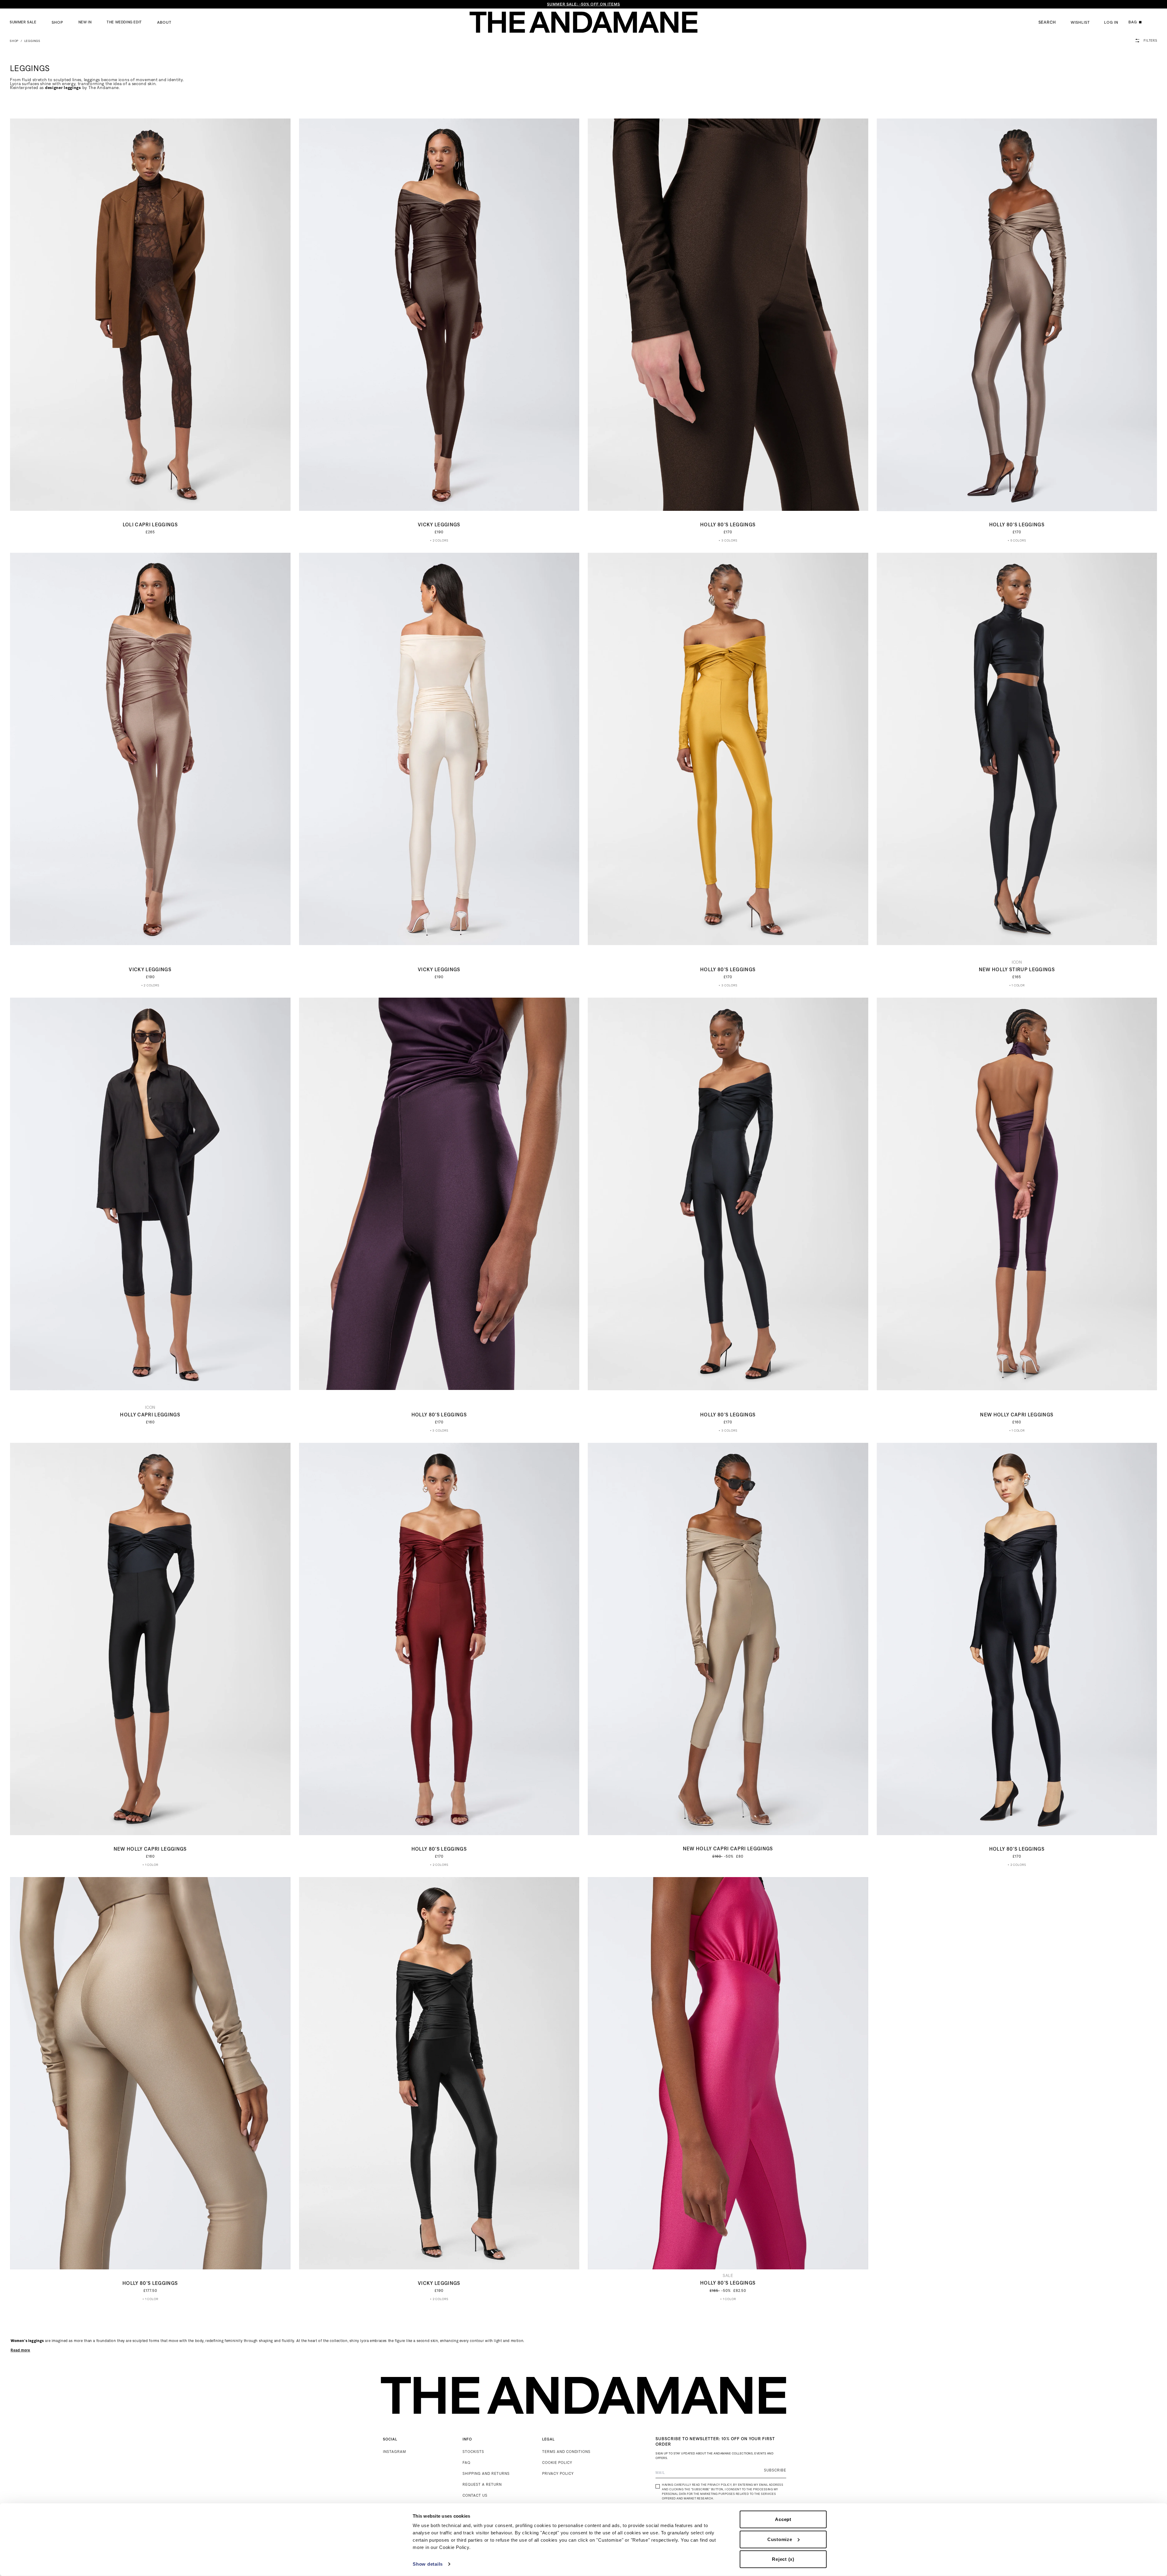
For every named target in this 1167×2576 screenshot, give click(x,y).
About (164, 22)
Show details (428, 2564)
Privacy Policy (719, 2485)
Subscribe (775, 2470)
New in (85, 22)
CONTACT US (475, 2495)
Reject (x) (783, 2559)
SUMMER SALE (23, 22)
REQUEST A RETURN (482, 2484)
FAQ (466, 2463)
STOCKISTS (473, 2452)
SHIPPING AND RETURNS (486, 2473)
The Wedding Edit (124, 22)
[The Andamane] (583, 22)
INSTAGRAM (394, 2452)
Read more (21, 2350)
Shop (57, 22)
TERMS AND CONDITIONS (566, 2452)
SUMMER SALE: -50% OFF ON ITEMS (583, 4)
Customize (780, 2539)
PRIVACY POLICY (558, 2473)
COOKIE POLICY (557, 2463)
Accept (783, 2519)
